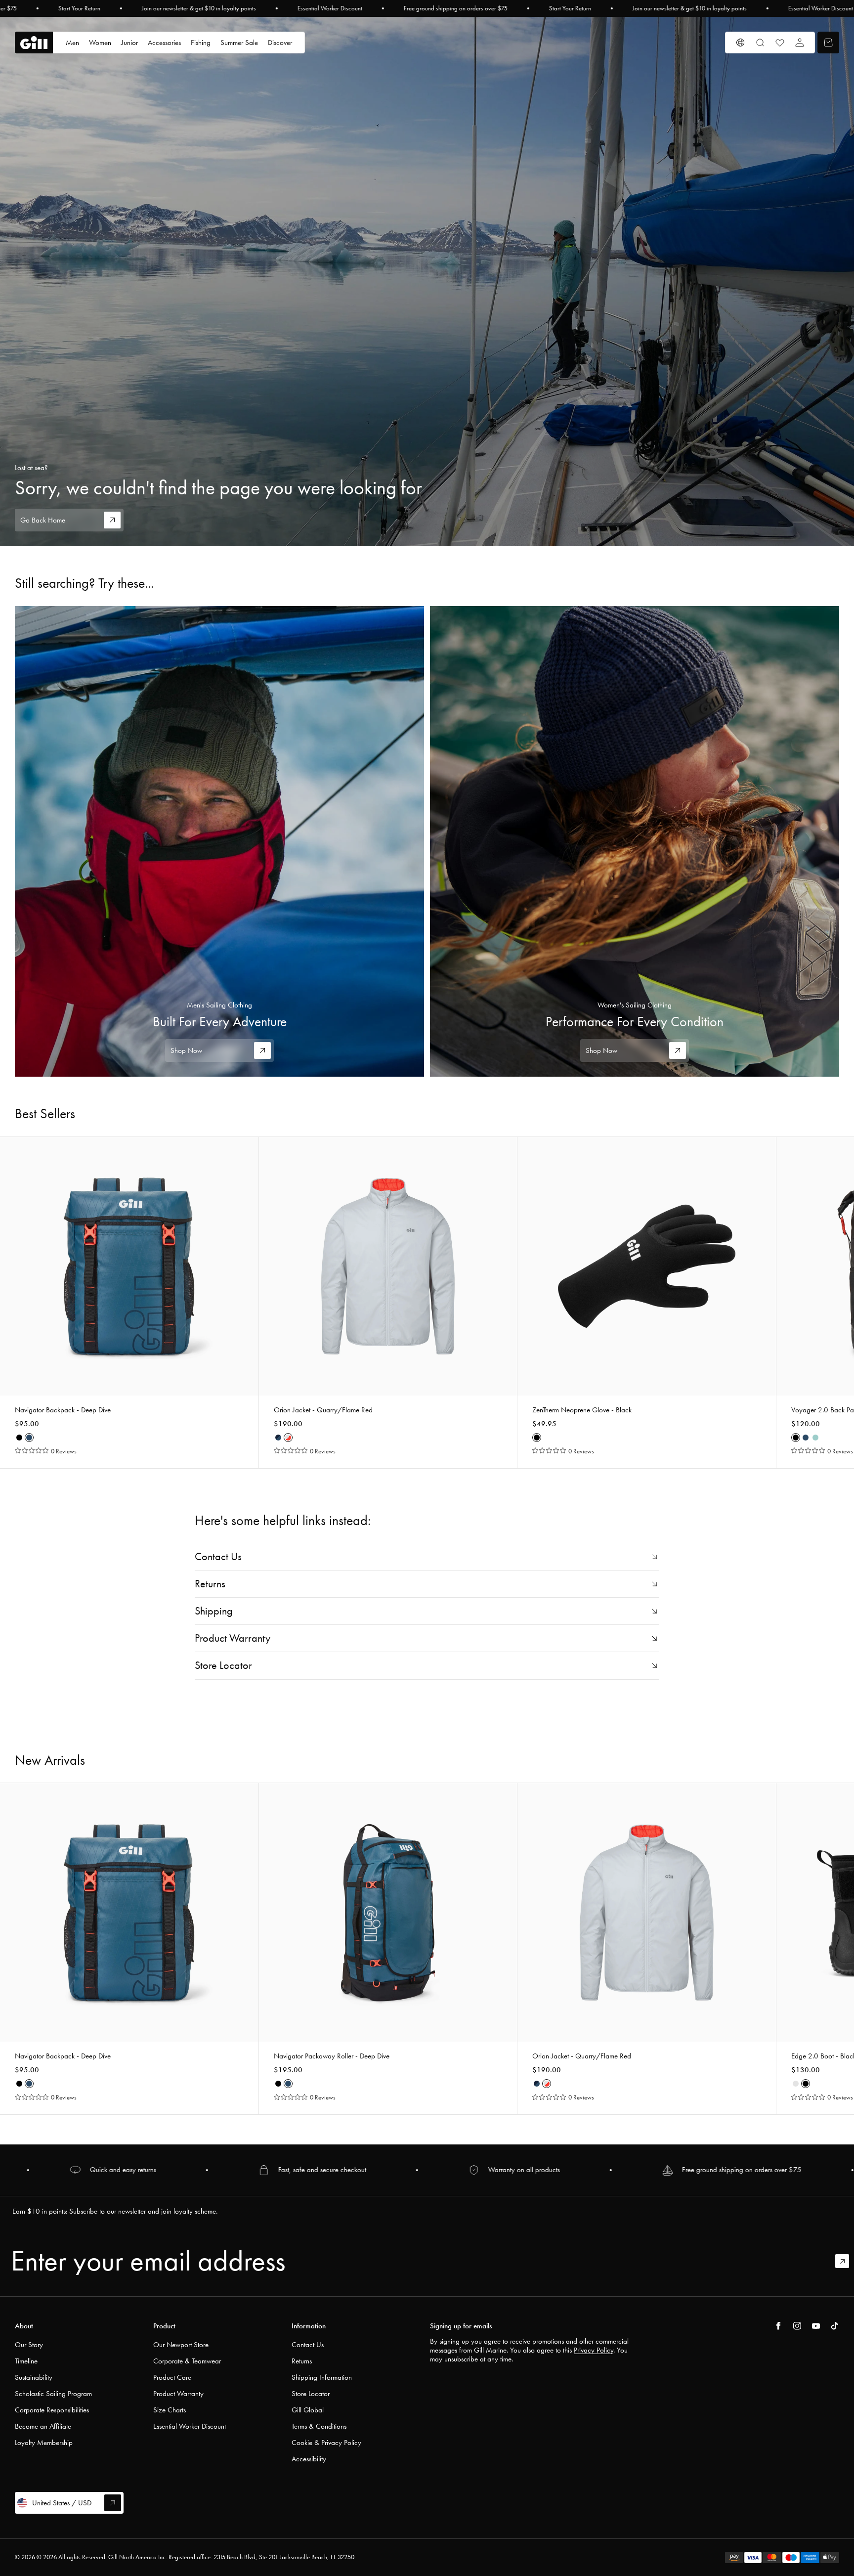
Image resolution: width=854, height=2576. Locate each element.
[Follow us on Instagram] (797, 2326)
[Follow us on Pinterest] (816, 2326)
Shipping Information (322, 2377)
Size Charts (170, 2410)
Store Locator (311, 2394)
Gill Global (308, 2410)
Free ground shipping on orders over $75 (456, 8)
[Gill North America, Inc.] (34, 43)
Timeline (26, 2361)
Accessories (164, 43)
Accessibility (309, 2459)
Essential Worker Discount (330, 8)
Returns (302, 2361)
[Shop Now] (219, 841)
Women (100, 43)
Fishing (201, 43)
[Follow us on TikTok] (835, 2326)
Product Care (172, 2377)
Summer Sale (239, 43)
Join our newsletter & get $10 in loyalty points (199, 8)
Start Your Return (79, 8)
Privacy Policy (594, 2350)
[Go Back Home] (427, 282)
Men (72, 43)
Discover (280, 43)
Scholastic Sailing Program (53, 2394)
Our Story (29, 2345)
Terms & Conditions (319, 2426)
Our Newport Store (181, 2345)
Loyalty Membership (44, 2443)
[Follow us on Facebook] (778, 2326)
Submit (847, 2261)
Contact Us (308, 2345)
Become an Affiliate (43, 2426)
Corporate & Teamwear (187, 2361)
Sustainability (34, 2377)
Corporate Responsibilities (52, 2410)
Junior (129, 43)
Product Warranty (178, 2394)
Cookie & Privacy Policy (326, 2443)
